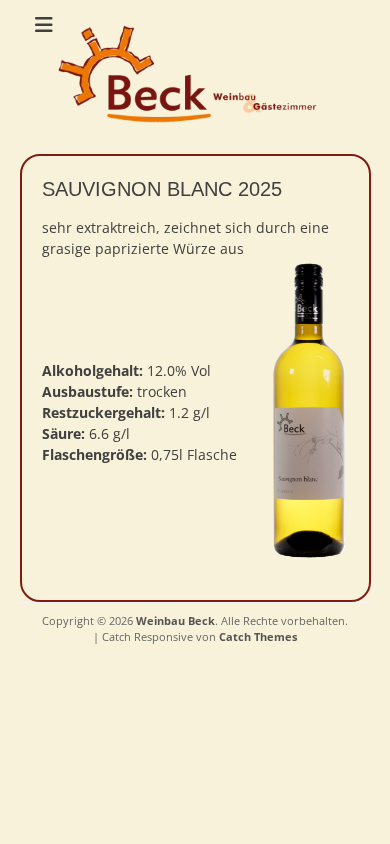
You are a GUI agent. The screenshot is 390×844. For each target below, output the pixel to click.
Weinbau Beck (175, 620)
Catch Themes (258, 636)
